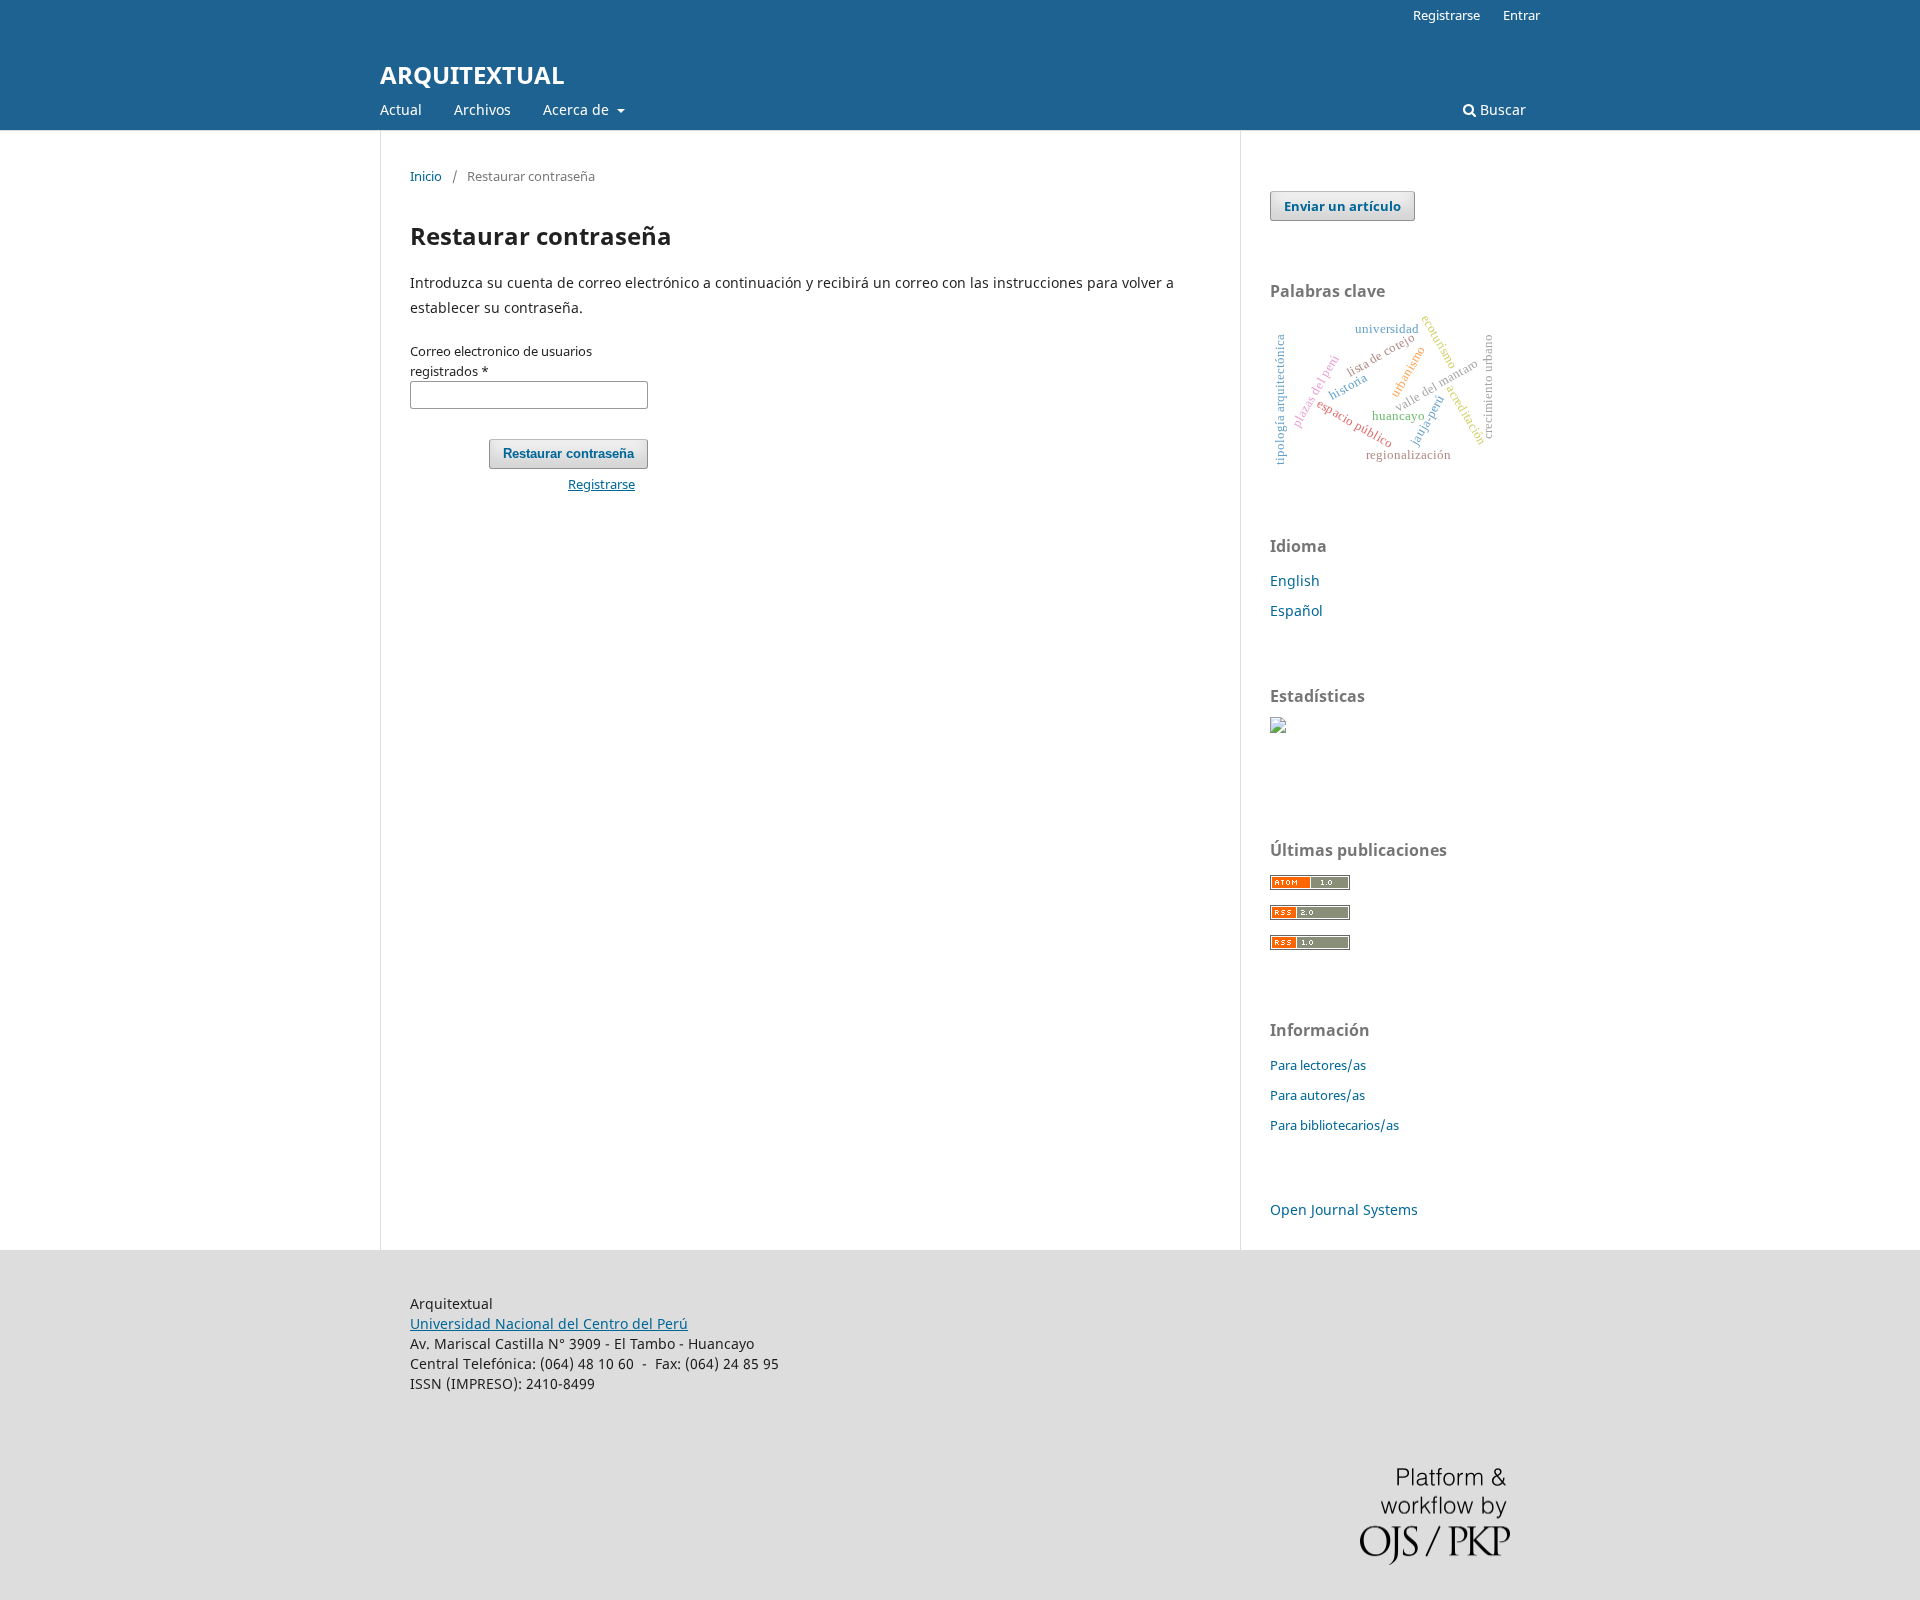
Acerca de (578, 109)
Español (1296, 610)
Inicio (426, 176)
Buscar (1501, 109)
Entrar (1521, 15)
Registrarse (1446, 15)
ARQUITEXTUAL (472, 74)
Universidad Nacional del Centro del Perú (549, 1323)
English (1295, 580)
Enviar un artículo (1342, 206)
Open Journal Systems (1344, 1209)
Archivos (482, 109)
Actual (401, 109)
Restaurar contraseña (568, 453)
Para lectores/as (1318, 1065)
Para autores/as (1317, 1095)
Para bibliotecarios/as (1334, 1125)
